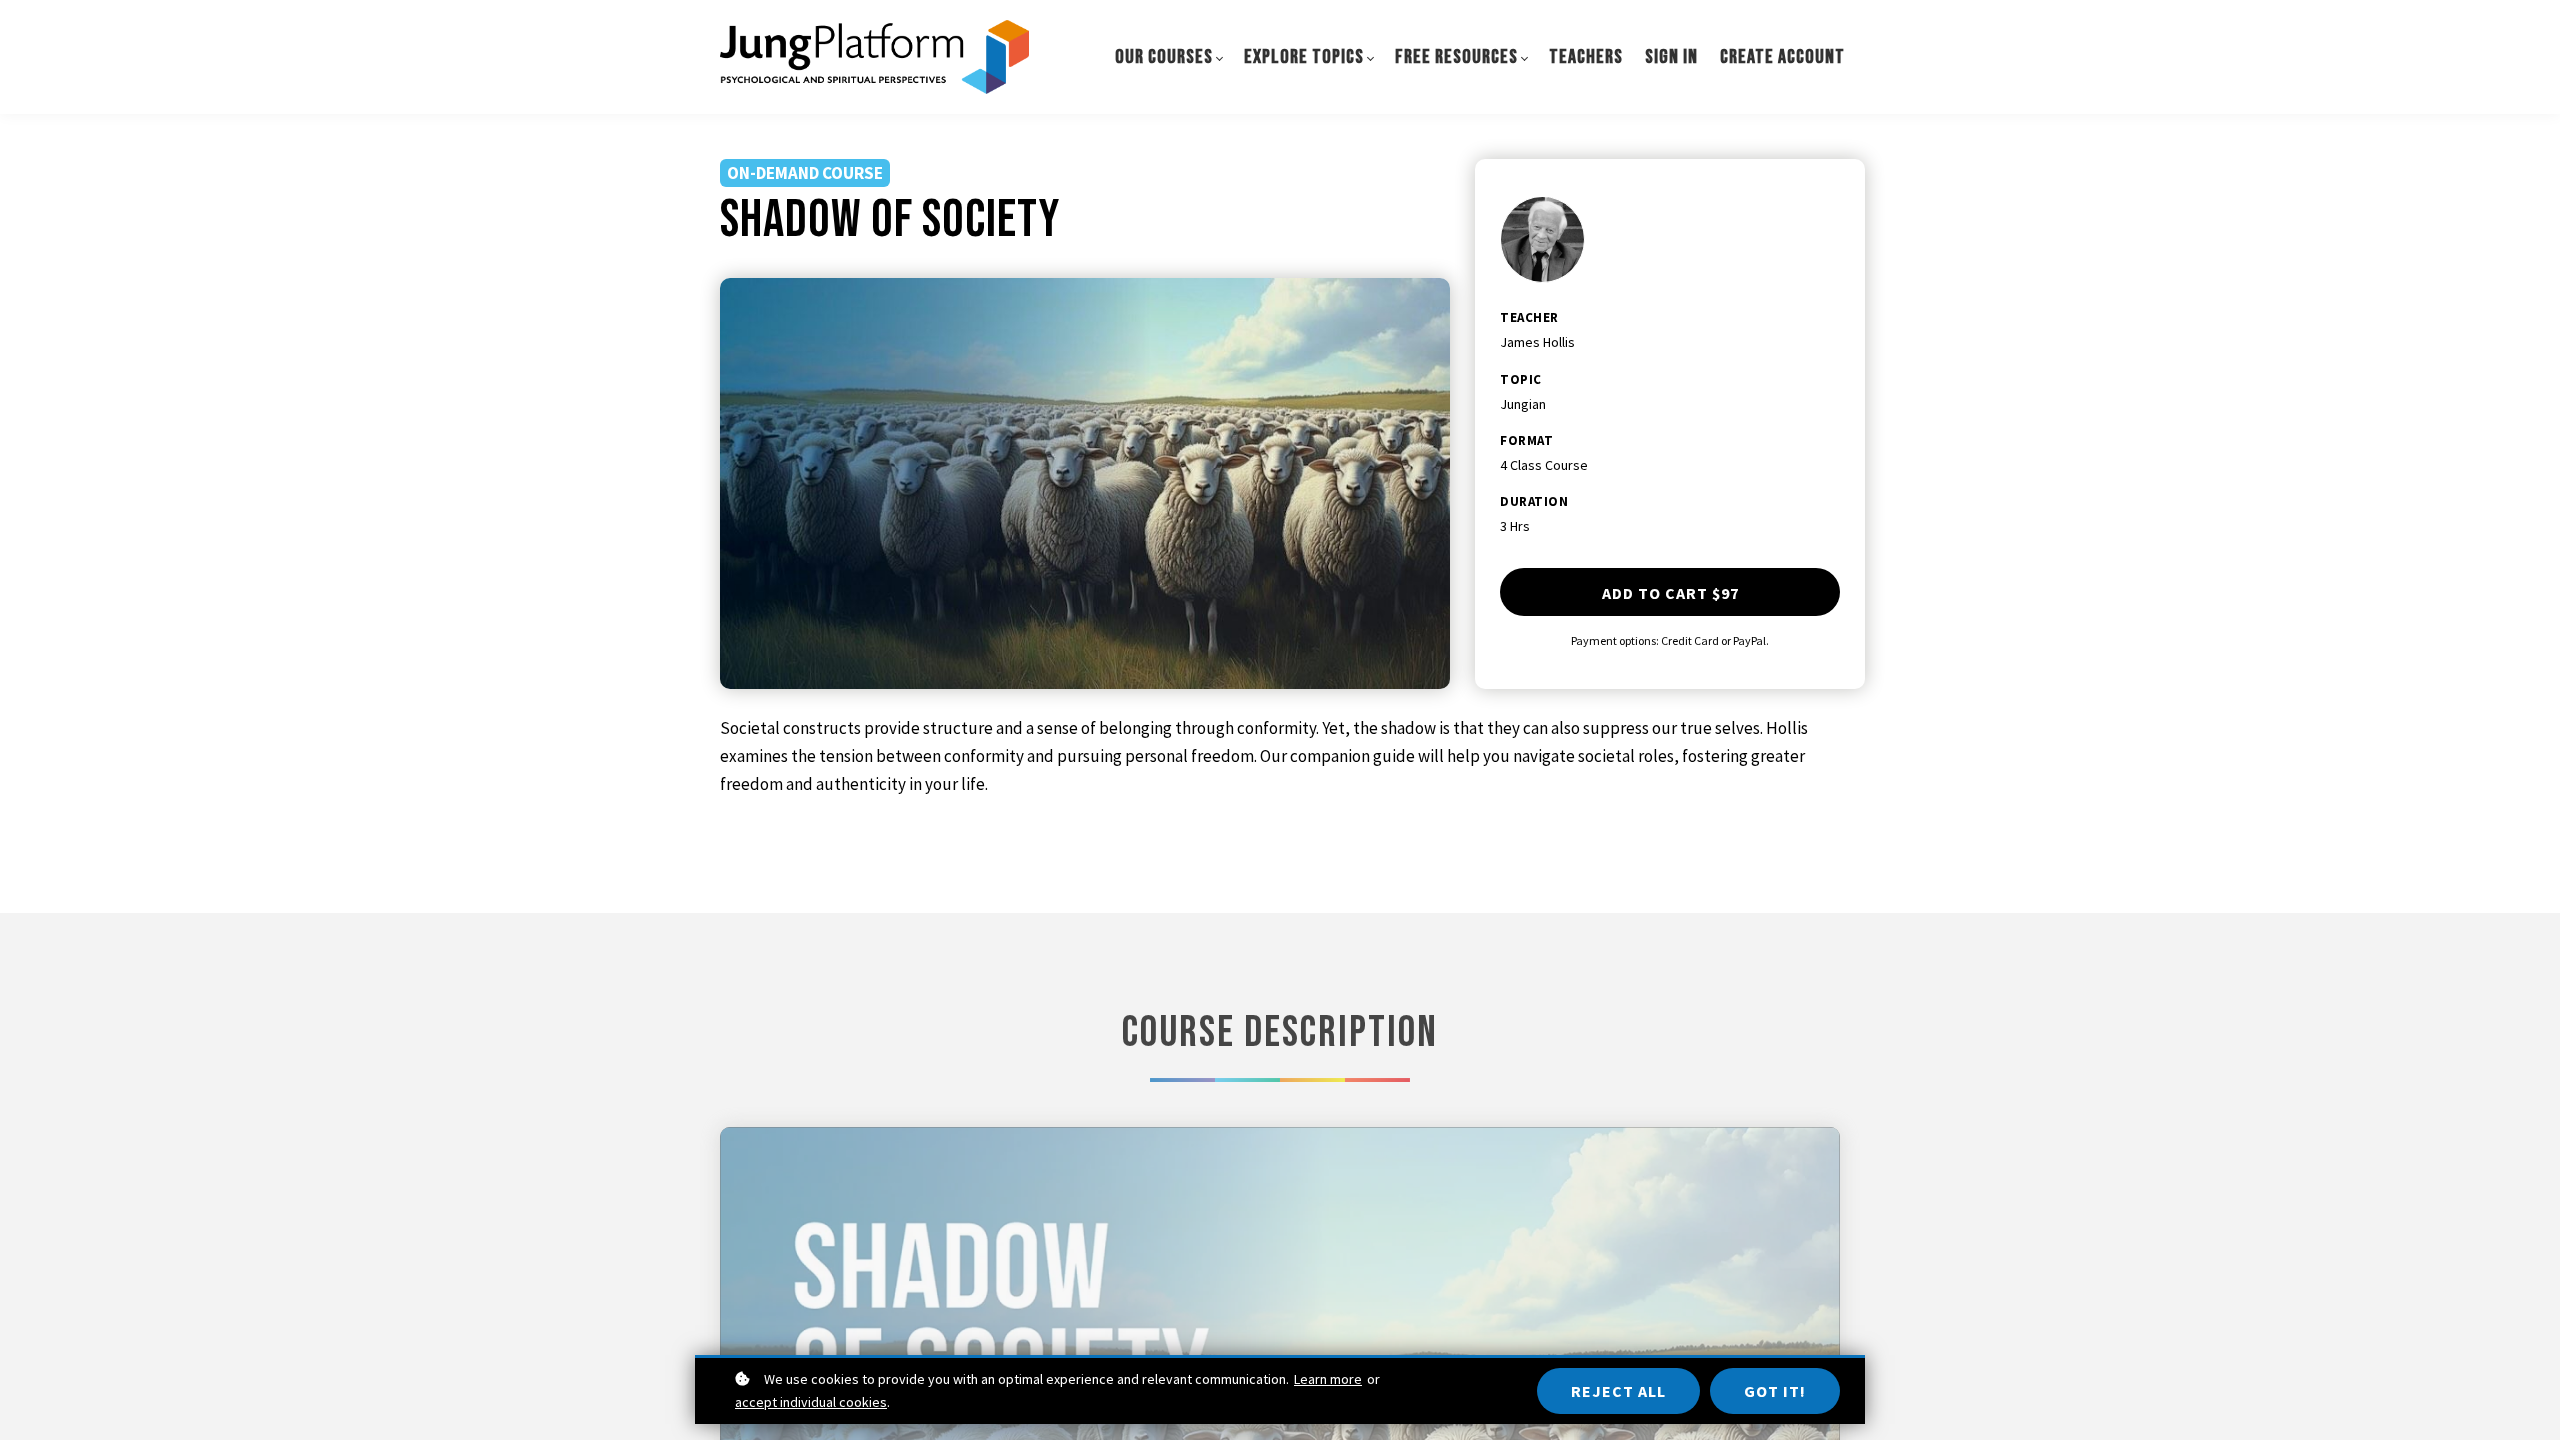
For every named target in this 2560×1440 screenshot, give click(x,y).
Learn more (1328, 1379)
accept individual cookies (811, 1402)
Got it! (1775, 1391)
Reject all (1618, 1391)
